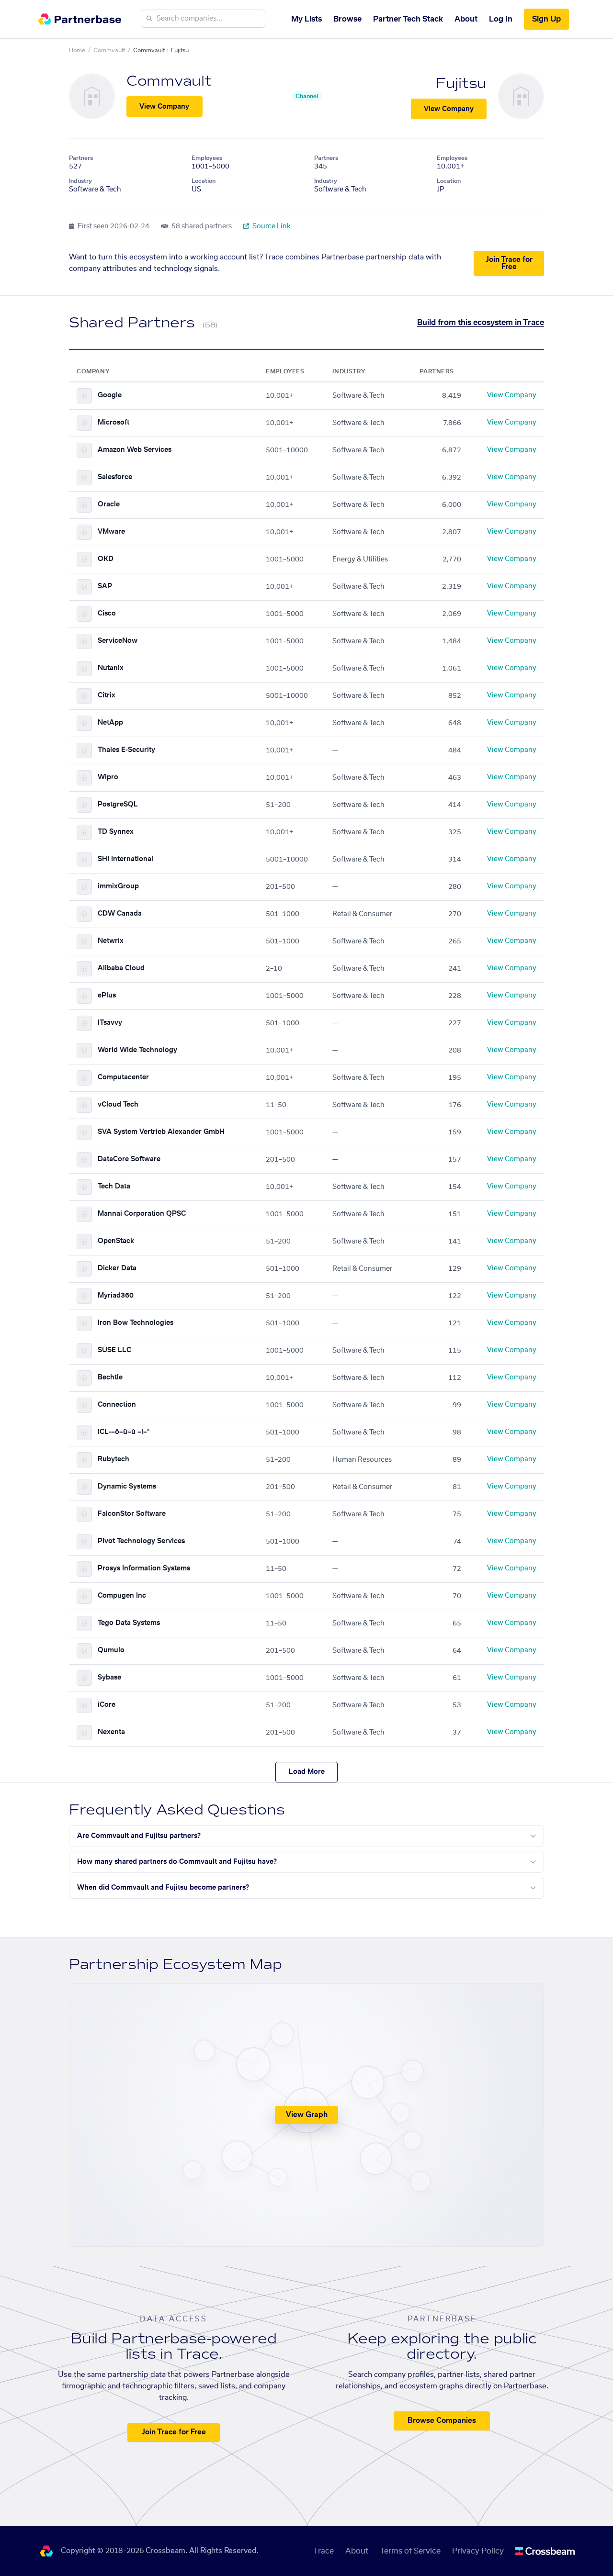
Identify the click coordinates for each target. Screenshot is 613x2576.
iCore (107, 1705)
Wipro (108, 777)
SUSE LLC (114, 1350)
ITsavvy (110, 1023)
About (466, 19)
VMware (111, 532)
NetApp (110, 723)
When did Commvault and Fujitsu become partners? (163, 1888)
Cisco (107, 614)
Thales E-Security (126, 750)
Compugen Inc (122, 1596)
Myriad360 (116, 1296)
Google (110, 395)
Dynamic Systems (127, 1487)
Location (204, 181)
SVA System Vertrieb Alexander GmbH (161, 1132)
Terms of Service (410, 2551)
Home (77, 50)
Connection (117, 1405)
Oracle (109, 504)
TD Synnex (116, 832)
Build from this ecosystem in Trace (481, 323)
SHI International (125, 859)
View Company (164, 107)
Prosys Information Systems (144, 1568)
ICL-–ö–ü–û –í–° (124, 1432)
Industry (80, 181)
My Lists (306, 19)
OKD (106, 559)
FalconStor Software (132, 1514)
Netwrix (111, 941)
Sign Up (546, 19)
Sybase (109, 1678)
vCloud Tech (118, 1105)
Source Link (271, 226)
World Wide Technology (137, 1050)
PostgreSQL (118, 805)
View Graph (307, 2115)
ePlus (107, 996)
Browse (347, 19)
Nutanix (111, 668)
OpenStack (116, 1241)
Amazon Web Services (135, 450)
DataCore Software (129, 1159)
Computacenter (123, 1077)
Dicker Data (117, 1268)
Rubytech (114, 1459)
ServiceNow (118, 641)
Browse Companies (442, 2421)
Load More (307, 1772)
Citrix (107, 695)
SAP (105, 586)
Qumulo (111, 1650)
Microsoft (114, 423)
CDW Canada (120, 914)
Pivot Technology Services (141, 1541)
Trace (324, 2551)
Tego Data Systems (129, 1623)
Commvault (109, 50)
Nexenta (111, 1732)
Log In (501, 19)
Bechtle (110, 1378)
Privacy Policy (478, 2551)
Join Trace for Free (509, 263)
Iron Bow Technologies (136, 1323)
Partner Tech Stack (408, 19)
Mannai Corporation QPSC (142, 1214)
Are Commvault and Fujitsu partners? (139, 1836)
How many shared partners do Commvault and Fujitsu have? (177, 1862)
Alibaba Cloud (121, 968)
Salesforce (115, 477)
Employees (207, 158)
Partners (81, 158)
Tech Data (114, 1187)
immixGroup (118, 886)
